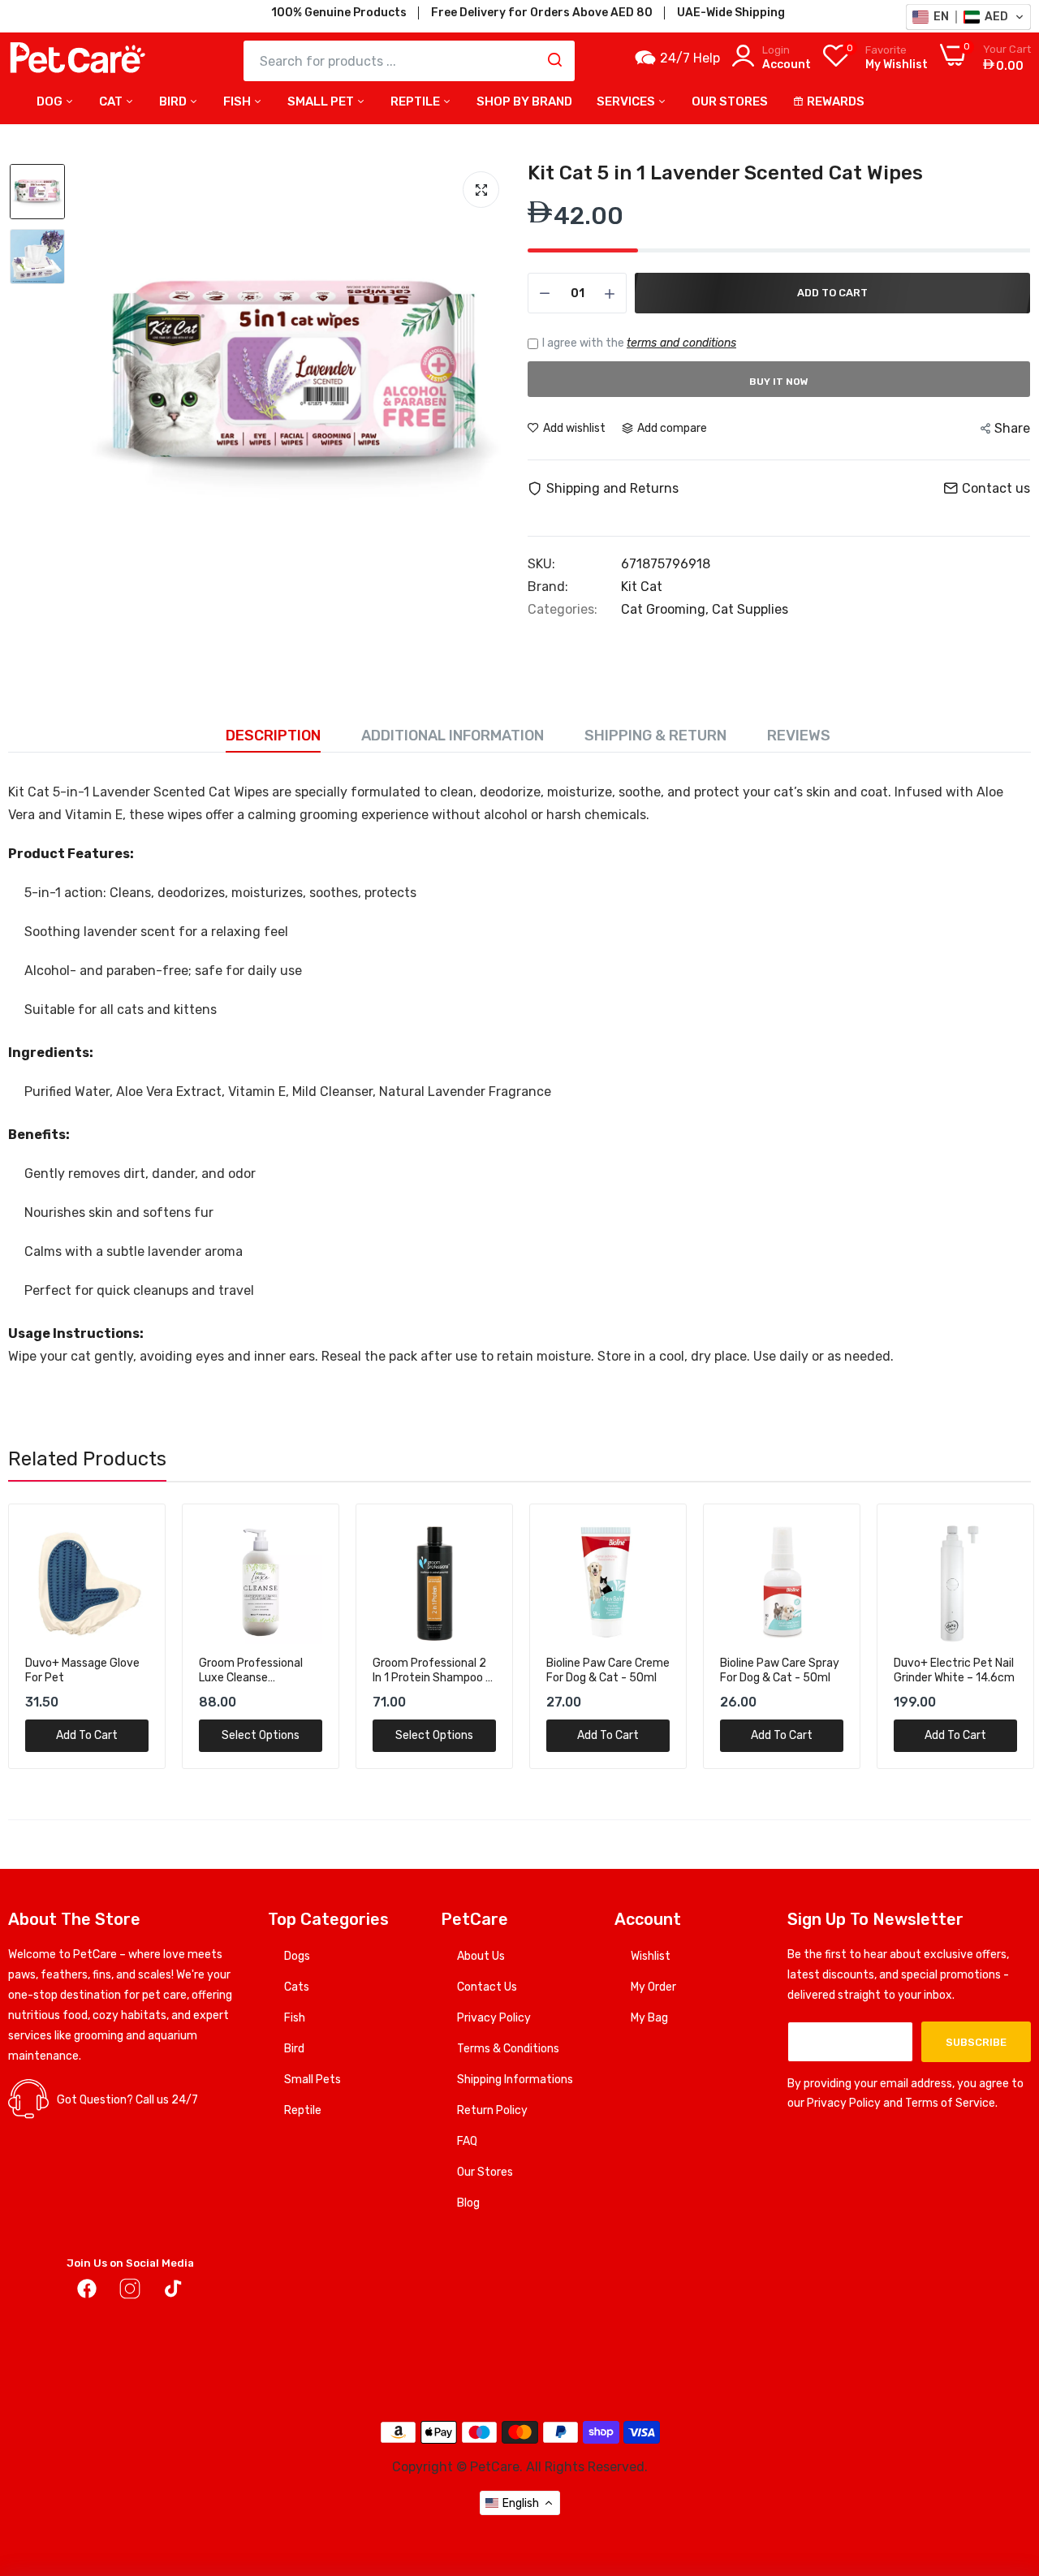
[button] (968, 17)
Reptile (303, 2110)
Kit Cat (642, 587)
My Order (653, 1987)
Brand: (548, 587)
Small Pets (313, 2080)
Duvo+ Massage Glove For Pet (82, 1670)
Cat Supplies (750, 609)
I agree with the (639, 343)
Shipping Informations (515, 2080)
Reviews (799, 736)
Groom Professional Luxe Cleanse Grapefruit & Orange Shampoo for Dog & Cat (252, 1671)
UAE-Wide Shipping (731, 13)
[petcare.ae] (77, 61)
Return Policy (492, 2110)
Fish (238, 101)
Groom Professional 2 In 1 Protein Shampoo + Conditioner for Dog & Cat (433, 1671)
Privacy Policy (494, 2018)
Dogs (297, 1956)
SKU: (541, 564)
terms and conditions (681, 343)
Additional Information (453, 736)
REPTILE (416, 101)
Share (1012, 428)
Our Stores (485, 2172)
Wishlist (651, 1956)
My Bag (649, 2018)
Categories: (563, 610)
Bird (174, 101)
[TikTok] (173, 2292)
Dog (51, 101)
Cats (297, 1987)
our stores (730, 101)
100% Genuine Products (339, 13)
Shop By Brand (524, 101)
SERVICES (627, 101)
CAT (112, 101)
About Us (481, 1956)
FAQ (467, 2141)
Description (273, 736)
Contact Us (487, 1987)
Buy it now (779, 382)
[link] (134, 1535)
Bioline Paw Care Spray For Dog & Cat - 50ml (780, 1670)
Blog (468, 2203)
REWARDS (836, 101)
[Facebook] (87, 2292)
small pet (322, 101)
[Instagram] (130, 2292)
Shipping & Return (655, 736)
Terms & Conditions (508, 2049)
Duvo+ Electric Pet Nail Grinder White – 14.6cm (954, 1670)
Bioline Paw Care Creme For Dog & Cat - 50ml (608, 1670)
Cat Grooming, (666, 609)
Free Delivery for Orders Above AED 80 (542, 13)
